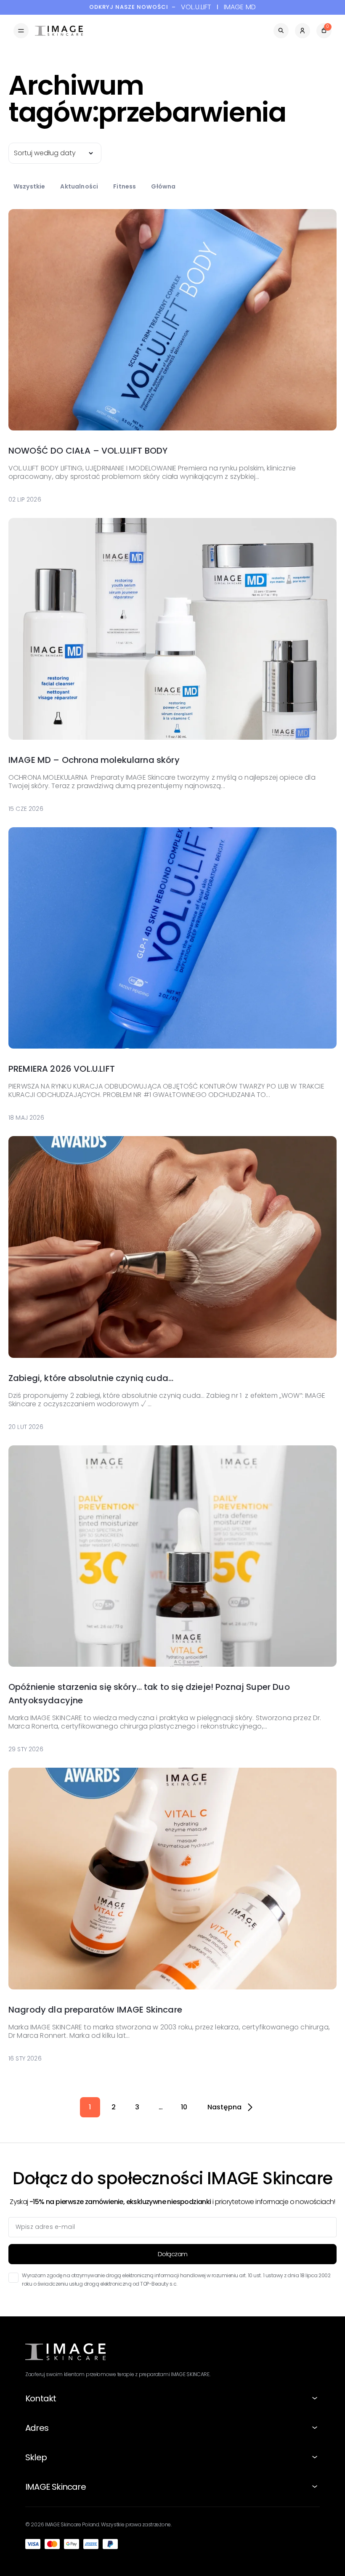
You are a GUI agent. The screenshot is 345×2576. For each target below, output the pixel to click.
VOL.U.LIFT (196, 7)
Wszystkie (29, 186)
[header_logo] (59, 31)
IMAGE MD (240, 7)
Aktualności (79, 186)
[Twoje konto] (303, 31)
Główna (163, 186)
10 (184, 2107)
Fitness (125, 186)
